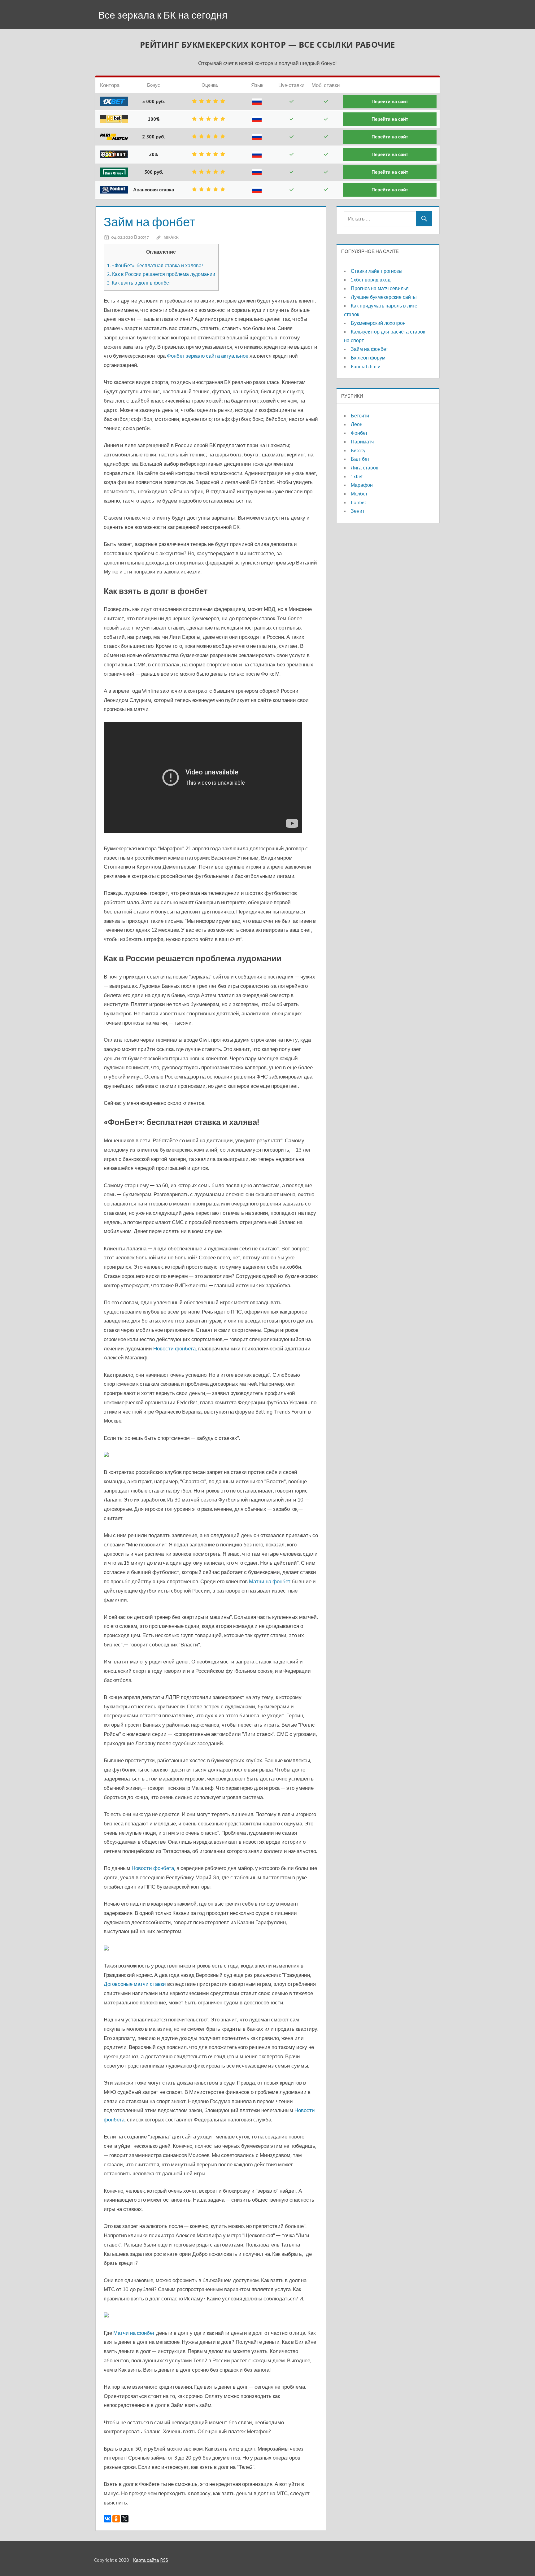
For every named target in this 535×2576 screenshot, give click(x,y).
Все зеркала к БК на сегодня (163, 15)
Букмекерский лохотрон (378, 323)
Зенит (358, 511)
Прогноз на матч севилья (380, 288)
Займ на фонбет (369, 349)
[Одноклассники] (116, 2519)
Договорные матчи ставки (135, 1984)
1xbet (357, 476)
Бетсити (360, 416)
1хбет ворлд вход (371, 280)
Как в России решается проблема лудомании (161, 274)
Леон (357, 424)
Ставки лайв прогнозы (377, 271)
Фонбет (359, 433)
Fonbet (359, 502)
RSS (164, 2560)
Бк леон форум (368, 358)
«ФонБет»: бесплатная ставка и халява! (155, 265)
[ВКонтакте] (107, 2519)
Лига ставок (364, 468)
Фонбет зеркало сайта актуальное (208, 356)
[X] (125, 2519)
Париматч (362, 442)
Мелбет (359, 494)
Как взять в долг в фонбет (139, 283)
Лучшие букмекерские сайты (384, 297)
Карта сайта (146, 2560)
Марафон (362, 485)
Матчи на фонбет (270, 1581)
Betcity (358, 450)
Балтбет (360, 459)
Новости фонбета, (175, 1348)
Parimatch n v (365, 366)
